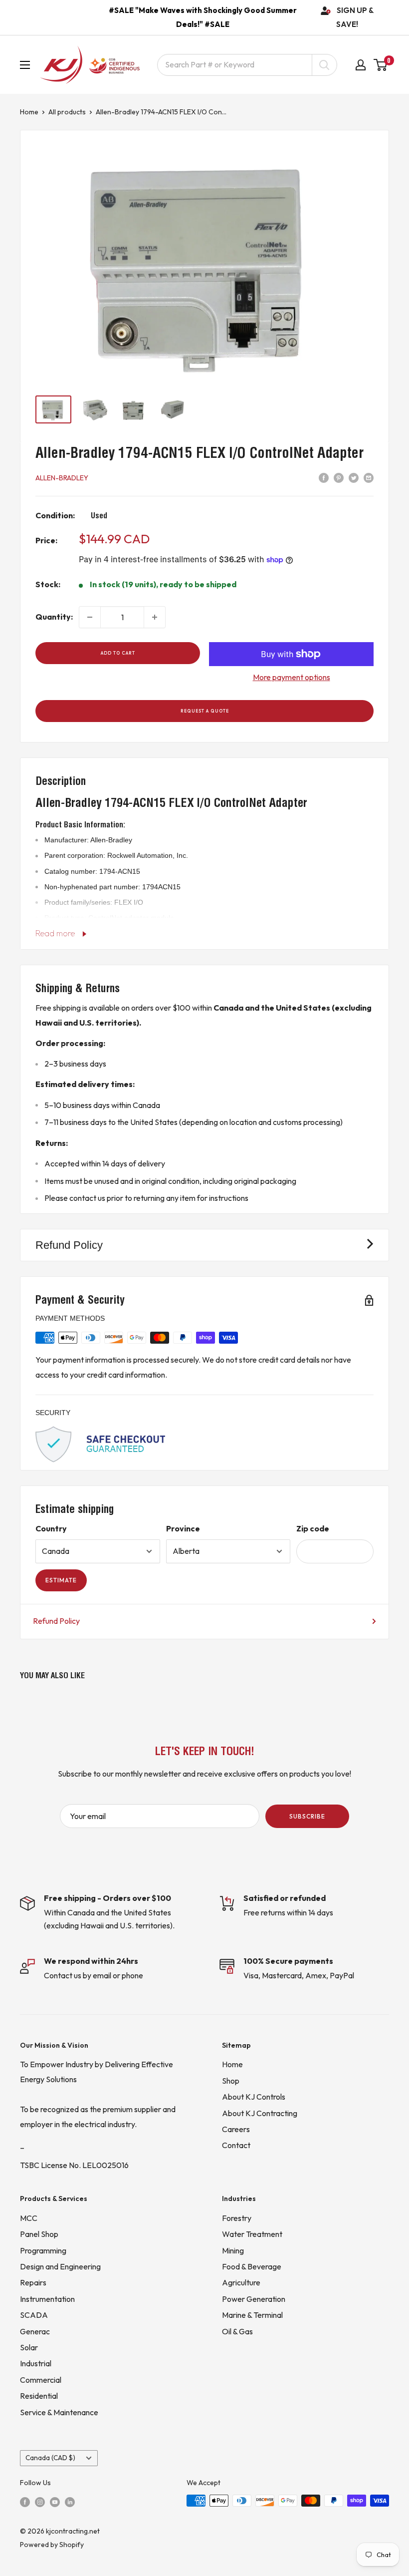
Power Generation (254, 2299)
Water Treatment (252, 2234)
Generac (35, 2331)
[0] (381, 65)
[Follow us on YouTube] (55, 2501)
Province (183, 1528)
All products (67, 112)
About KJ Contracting (260, 2113)
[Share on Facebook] (324, 477)
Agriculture (241, 2282)
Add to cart (118, 653)
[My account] (361, 65)
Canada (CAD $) (50, 2458)
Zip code (313, 1528)
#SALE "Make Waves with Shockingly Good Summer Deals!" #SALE (203, 17)
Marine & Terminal (252, 2315)
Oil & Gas (237, 2331)
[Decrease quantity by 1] (90, 617)
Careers (236, 2129)
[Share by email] (369, 477)
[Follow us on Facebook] (25, 2501)
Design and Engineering (60, 2266)
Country (51, 1528)
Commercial (41, 2380)
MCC (29, 2218)
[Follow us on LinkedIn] (70, 2501)
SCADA (34, 2315)
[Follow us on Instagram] (40, 2501)
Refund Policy (56, 1621)
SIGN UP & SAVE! (355, 17)
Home (29, 112)
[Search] (324, 65)
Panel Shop (39, 2234)
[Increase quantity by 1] (155, 617)
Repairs (33, 2282)
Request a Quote (205, 711)
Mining (233, 2250)
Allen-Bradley (62, 478)
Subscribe (307, 1816)
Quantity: (54, 617)
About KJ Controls (254, 2097)
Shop (231, 2081)
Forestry (237, 2218)
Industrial (36, 2363)
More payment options (292, 677)
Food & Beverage (252, 2266)
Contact (236, 2145)
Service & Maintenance (59, 2412)
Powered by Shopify (52, 2545)
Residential (39, 2396)
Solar (29, 2347)
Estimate (61, 1580)
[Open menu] (25, 65)
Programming (43, 2250)
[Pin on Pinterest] (339, 477)
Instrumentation (47, 2299)
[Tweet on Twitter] (354, 477)
